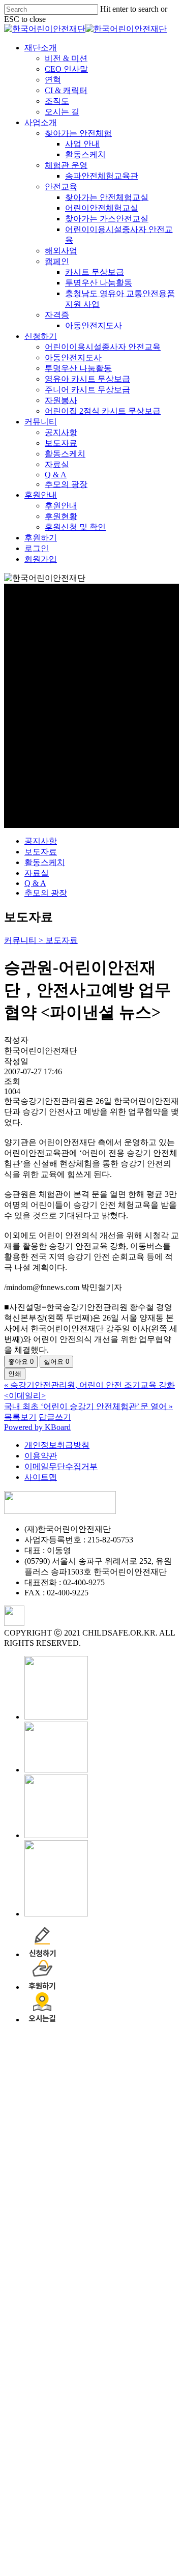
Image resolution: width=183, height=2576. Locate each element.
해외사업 (117, 2240)
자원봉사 (117, 2390)
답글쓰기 (55, 1417)
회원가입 (97, 2549)
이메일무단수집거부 (61, 1466)
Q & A (35, 883)
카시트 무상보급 (150, 2262)
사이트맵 (41, 1477)
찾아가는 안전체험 (134, 2123)
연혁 (109, 2069)
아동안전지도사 (149, 2315)
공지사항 (41, 841)
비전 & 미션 (122, 2048)
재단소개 (97, 2037)
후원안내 (97, 2485)
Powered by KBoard (37, 1427)
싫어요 (56, 1362)
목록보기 (20, 1417)
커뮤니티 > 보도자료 (41, 940)
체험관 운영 (122, 2155)
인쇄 (15, 1374)
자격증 (113, 2305)
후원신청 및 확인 (131, 2517)
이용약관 (41, 1456)
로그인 (93, 2538)
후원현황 (117, 2506)
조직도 (113, 2091)
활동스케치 (45, 862)
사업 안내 (138, 2134)
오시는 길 (118, 2101)
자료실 (37, 873)
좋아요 (21, 1362)
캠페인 (113, 2251)
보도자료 (41, 852)
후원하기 (97, 2527)
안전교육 (117, 2176)
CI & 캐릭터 (122, 2080)
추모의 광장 (46, 893)
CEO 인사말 (122, 2059)
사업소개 (97, 2112)
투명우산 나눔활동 (134, 2358)
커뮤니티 (97, 2411)
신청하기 (97, 2326)
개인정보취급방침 (57, 1445)
